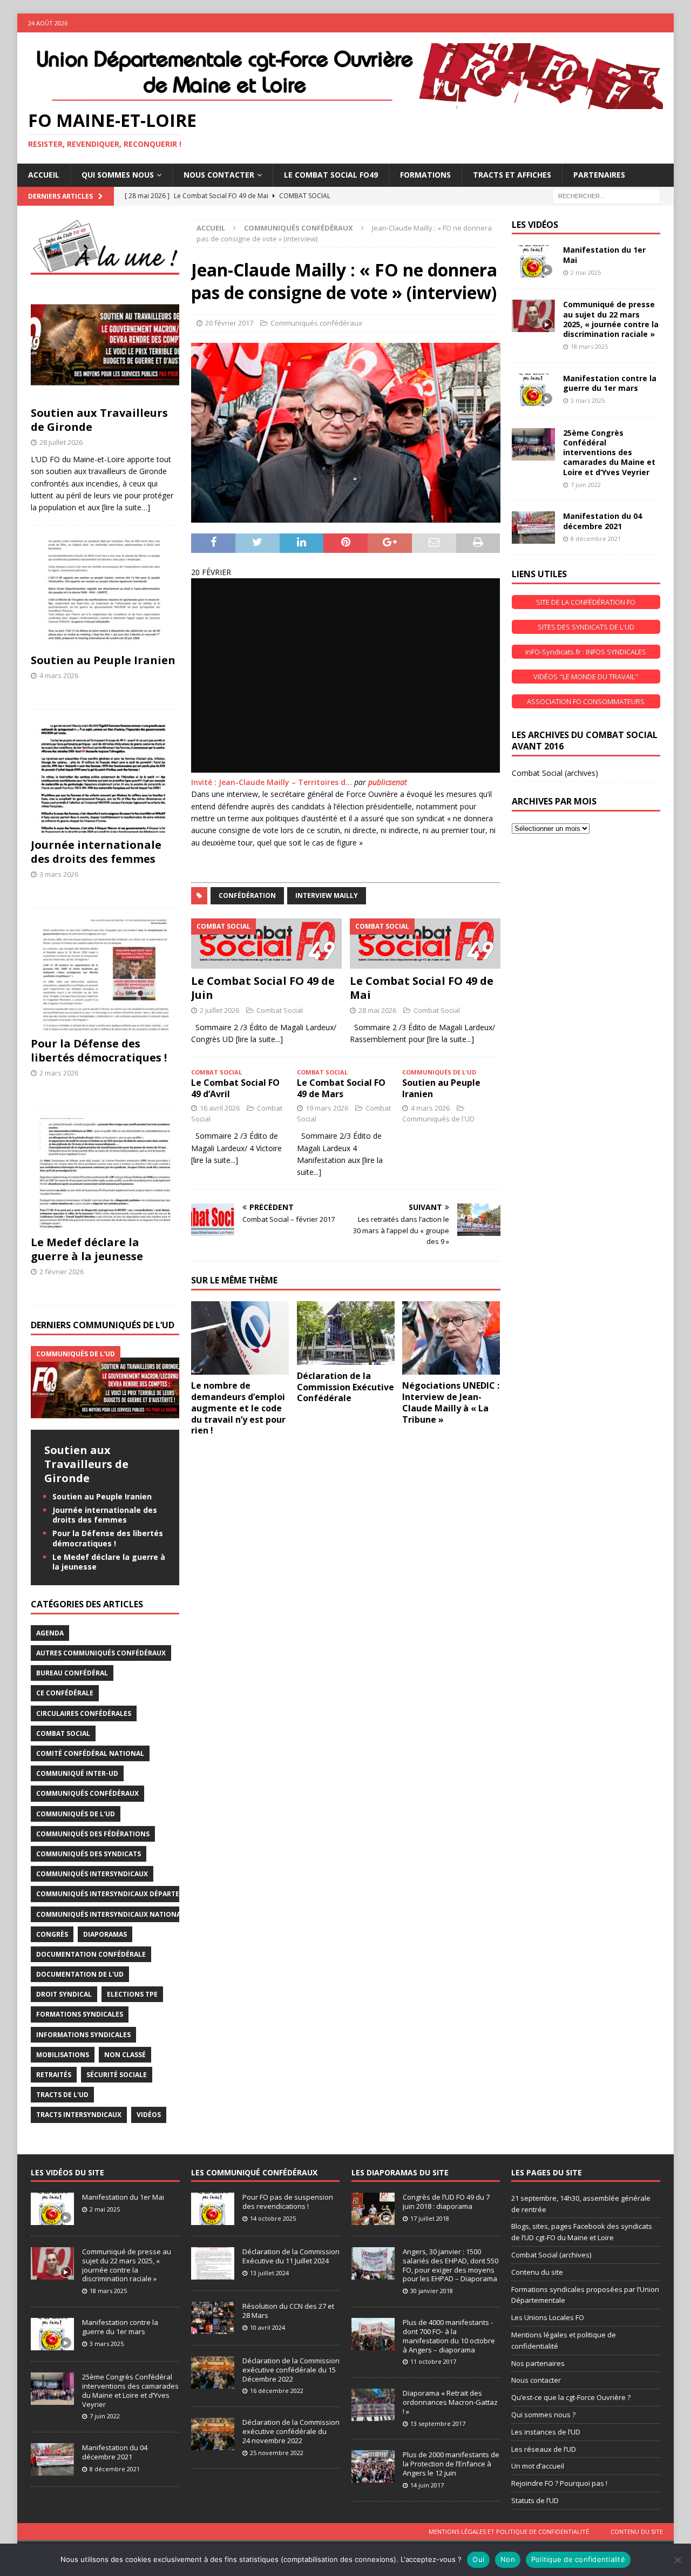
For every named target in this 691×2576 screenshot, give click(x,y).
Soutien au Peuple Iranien (441, 1088)
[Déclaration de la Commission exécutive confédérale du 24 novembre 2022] (213, 2434)
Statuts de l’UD (535, 2500)
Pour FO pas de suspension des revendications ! (288, 2202)
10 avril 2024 (267, 2327)
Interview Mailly (327, 895)
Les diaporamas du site (400, 2172)
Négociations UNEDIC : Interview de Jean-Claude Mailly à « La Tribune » (451, 1402)
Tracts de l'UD (62, 2095)
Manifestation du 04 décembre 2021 (602, 521)
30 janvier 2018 (432, 2291)
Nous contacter (536, 2380)
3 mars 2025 (588, 400)
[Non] (678, 2560)
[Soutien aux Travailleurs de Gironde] (105, 345)
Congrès (52, 1934)
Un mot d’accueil (538, 2466)
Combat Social (280, 1010)
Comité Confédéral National (90, 1753)
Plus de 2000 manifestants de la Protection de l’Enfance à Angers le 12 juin (451, 2464)
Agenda (50, 1633)
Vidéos (149, 2115)
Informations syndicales (83, 2035)
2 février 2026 (62, 1272)
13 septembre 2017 (438, 2423)
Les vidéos (535, 225)
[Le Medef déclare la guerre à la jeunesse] (105, 1174)
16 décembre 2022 (277, 2391)
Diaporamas (105, 1934)
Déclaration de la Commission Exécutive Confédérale (345, 1387)
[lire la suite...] (259, 1039)
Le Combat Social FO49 (331, 175)
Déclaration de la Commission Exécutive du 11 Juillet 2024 (291, 2256)
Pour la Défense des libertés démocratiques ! (99, 1050)
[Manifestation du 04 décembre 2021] (533, 528)
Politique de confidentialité (578, 2559)
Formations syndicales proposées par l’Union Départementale (585, 2295)
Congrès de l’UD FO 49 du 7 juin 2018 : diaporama (446, 2202)
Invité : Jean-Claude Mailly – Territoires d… (272, 782)
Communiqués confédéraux (316, 323)
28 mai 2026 (377, 1010)
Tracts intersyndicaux (79, 2115)
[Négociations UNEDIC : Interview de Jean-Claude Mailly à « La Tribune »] (451, 1338)
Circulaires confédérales (84, 1713)
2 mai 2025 (586, 272)
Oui (478, 2559)
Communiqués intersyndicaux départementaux (124, 1894)
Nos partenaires (538, 2363)
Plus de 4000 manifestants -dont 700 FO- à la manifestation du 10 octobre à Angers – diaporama (449, 2336)
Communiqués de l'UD (438, 1119)
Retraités (54, 2075)
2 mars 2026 (59, 1073)
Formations (425, 175)
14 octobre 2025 (273, 2218)
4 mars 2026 (430, 1108)
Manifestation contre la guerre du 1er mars (610, 383)
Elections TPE (132, 1994)
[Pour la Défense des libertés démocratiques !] (105, 975)
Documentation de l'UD (80, 1974)
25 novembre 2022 (277, 2453)
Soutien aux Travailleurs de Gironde (99, 420)
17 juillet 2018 (430, 2218)
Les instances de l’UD (546, 2432)
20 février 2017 (229, 323)
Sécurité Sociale (117, 2075)
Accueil (44, 175)
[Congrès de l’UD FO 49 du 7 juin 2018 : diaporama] (373, 2209)
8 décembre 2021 (596, 539)
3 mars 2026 (59, 874)
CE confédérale (65, 1693)
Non (508, 2559)
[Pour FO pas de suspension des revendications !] (213, 2209)
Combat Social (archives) (555, 773)
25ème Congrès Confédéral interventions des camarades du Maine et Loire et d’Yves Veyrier (609, 452)
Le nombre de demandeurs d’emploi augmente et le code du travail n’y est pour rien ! (238, 1408)
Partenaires (599, 175)
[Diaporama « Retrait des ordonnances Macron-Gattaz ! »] (373, 2405)
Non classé (125, 2055)
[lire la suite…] (126, 507)
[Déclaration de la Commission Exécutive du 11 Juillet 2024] (213, 2263)
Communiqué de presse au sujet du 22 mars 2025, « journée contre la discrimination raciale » (611, 319)
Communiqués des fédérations (93, 1834)
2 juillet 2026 (219, 1010)
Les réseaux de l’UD (544, 2449)
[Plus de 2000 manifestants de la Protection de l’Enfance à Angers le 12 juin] (373, 2466)
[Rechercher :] (606, 195)
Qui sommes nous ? (543, 2415)
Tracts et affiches (512, 175)
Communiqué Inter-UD (77, 1773)
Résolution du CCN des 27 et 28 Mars (288, 2311)
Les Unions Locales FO (548, 2317)
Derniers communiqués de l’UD (103, 1325)
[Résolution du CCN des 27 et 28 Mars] (213, 2318)
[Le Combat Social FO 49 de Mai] (425, 943)
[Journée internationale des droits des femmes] (105, 777)
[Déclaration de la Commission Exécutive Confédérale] (346, 1333)
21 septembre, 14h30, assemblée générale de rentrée (581, 2204)
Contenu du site (537, 2272)
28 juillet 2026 (61, 442)
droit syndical (64, 1994)
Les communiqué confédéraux (254, 2172)
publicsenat (388, 782)
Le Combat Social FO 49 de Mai (422, 988)
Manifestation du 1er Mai (604, 255)
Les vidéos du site (67, 2172)
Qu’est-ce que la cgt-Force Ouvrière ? (571, 2397)
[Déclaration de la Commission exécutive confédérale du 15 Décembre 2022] (213, 2372)
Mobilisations (63, 2055)
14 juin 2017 (427, 2485)
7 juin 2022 (586, 485)
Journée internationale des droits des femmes (96, 852)
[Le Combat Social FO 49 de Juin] (266, 943)
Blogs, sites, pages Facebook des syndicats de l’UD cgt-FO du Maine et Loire (582, 2232)
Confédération (247, 895)
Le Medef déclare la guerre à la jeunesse (87, 1249)
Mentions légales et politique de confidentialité (564, 2340)
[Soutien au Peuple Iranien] (105, 592)
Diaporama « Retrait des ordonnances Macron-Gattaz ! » (450, 2402)
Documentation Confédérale (91, 1954)
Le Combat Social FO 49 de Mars (341, 1088)
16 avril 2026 (220, 1108)
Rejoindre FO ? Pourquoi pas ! (559, 2483)
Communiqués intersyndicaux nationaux (113, 1914)
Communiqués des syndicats (89, 1854)
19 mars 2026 (327, 1108)
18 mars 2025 (589, 346)
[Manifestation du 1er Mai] (533, 261)
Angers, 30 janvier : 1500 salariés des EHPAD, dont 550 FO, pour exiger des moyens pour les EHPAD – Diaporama (450, 2265)
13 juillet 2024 (269, 2273)
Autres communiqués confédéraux (101, 1653)
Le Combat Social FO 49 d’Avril (235, 1088)
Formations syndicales (80, 2014)
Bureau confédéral (72, 1673)
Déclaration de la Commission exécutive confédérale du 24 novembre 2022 (291, 2431)
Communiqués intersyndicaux (92, 1874)
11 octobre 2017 (433, 2361)
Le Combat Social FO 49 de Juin (263, 988)
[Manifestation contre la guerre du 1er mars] (533, 390)
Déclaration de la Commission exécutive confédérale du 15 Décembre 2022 (291, 2370)
